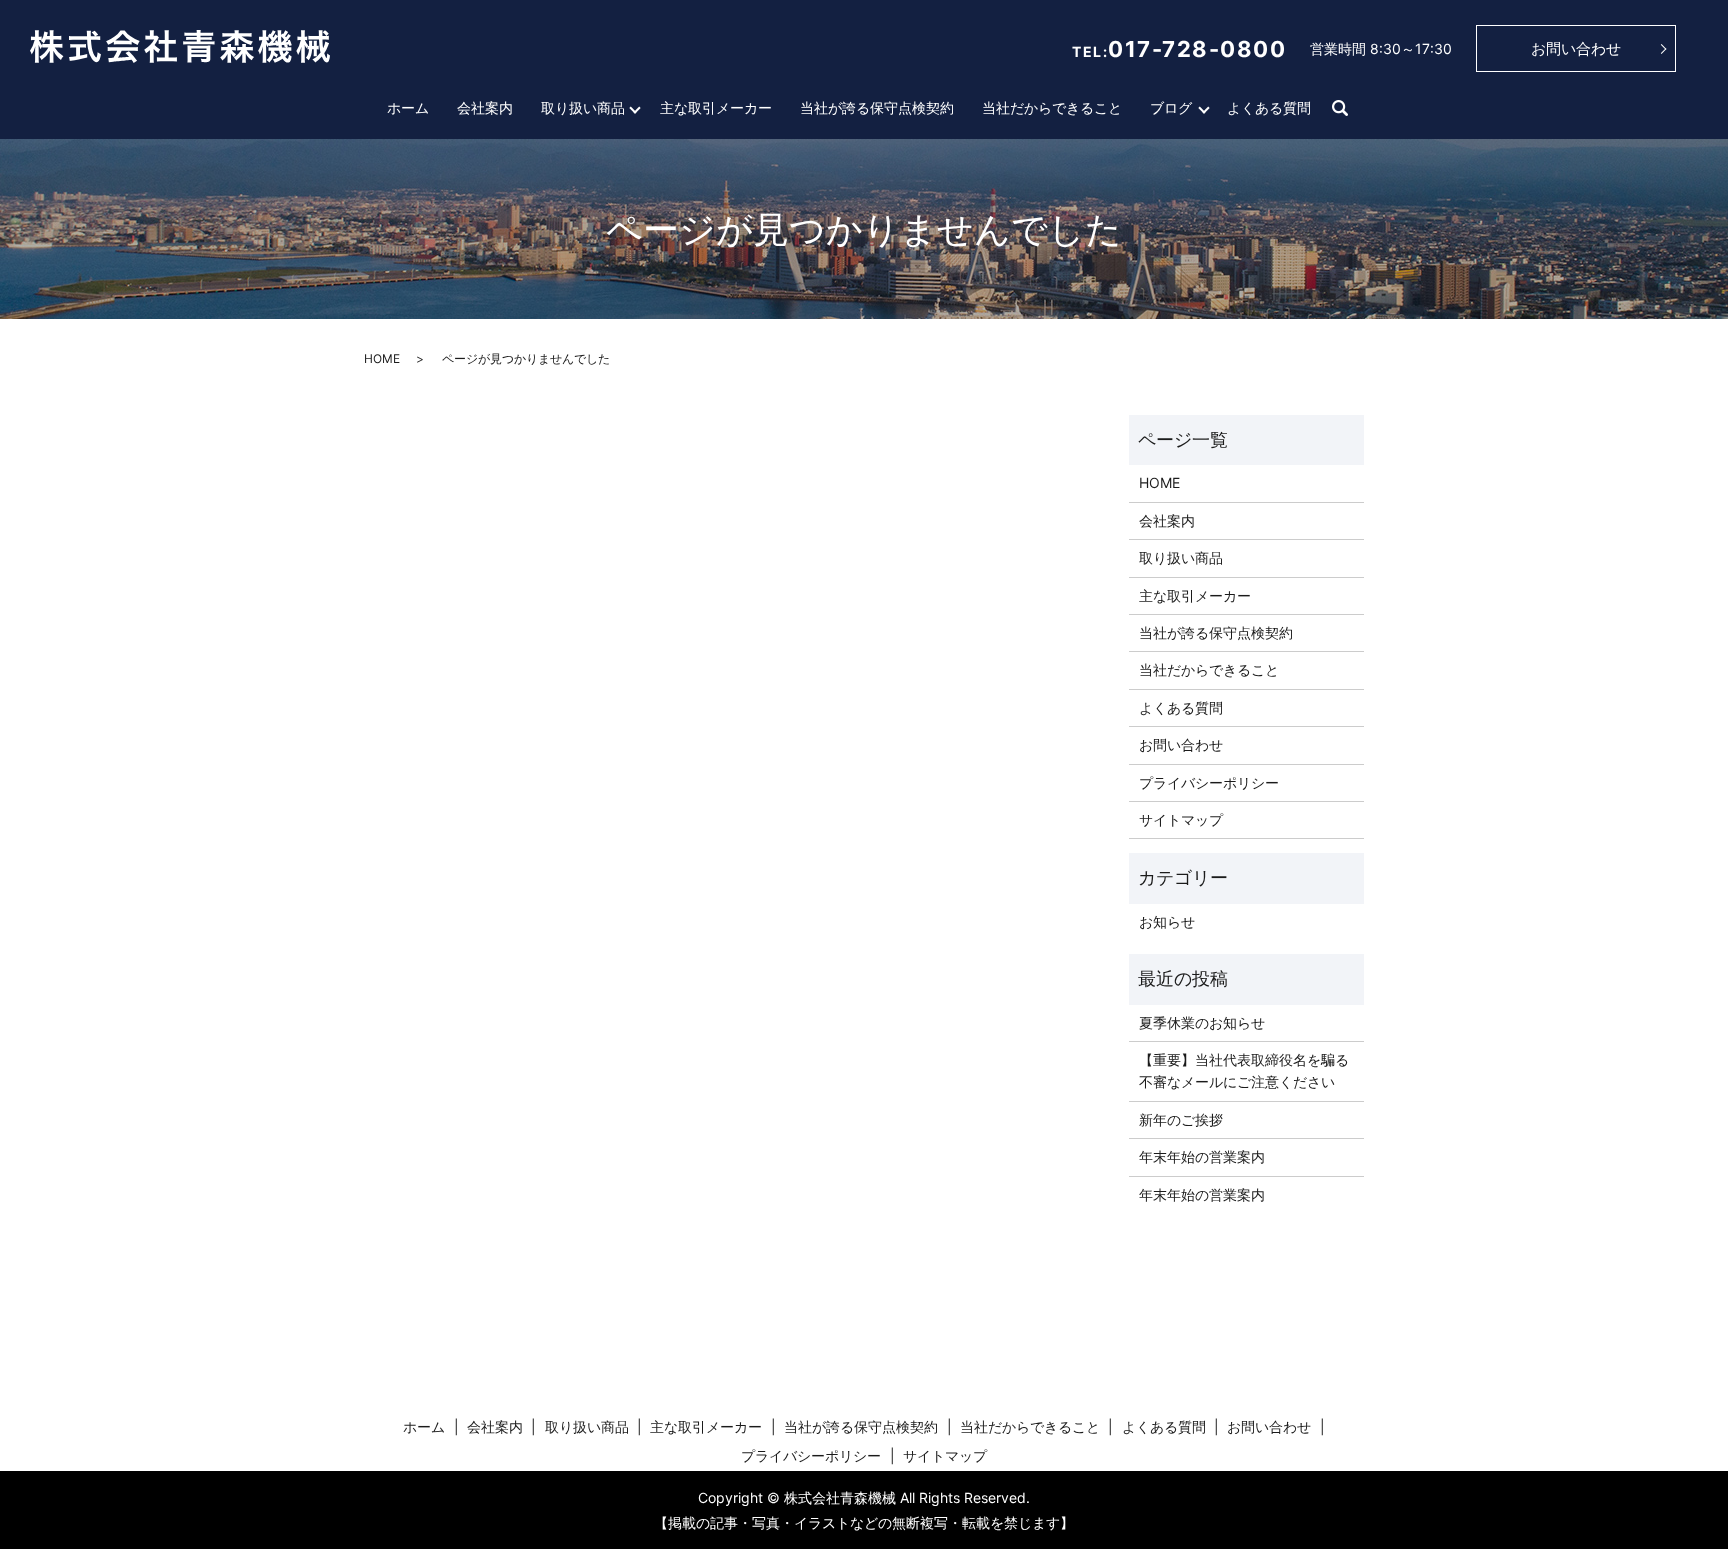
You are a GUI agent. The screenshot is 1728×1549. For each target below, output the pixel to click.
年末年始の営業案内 (1202, 1156)
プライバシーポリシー (1209, 782)
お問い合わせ (1576, 48)
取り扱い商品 (583, 107)
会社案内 (485, 107)
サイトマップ (1181, 819)
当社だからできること (1052, 107)
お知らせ (1167, 921)
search (1340, 109)
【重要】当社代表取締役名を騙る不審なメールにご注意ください (1244, 1070)
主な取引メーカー (716, 107)
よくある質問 (1269, 107)
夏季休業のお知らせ (1202, 1022)
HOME (382, 358)
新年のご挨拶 (1181, 1119)
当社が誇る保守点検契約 (877, 107)
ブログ (1171, 107)
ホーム (408, 107)
